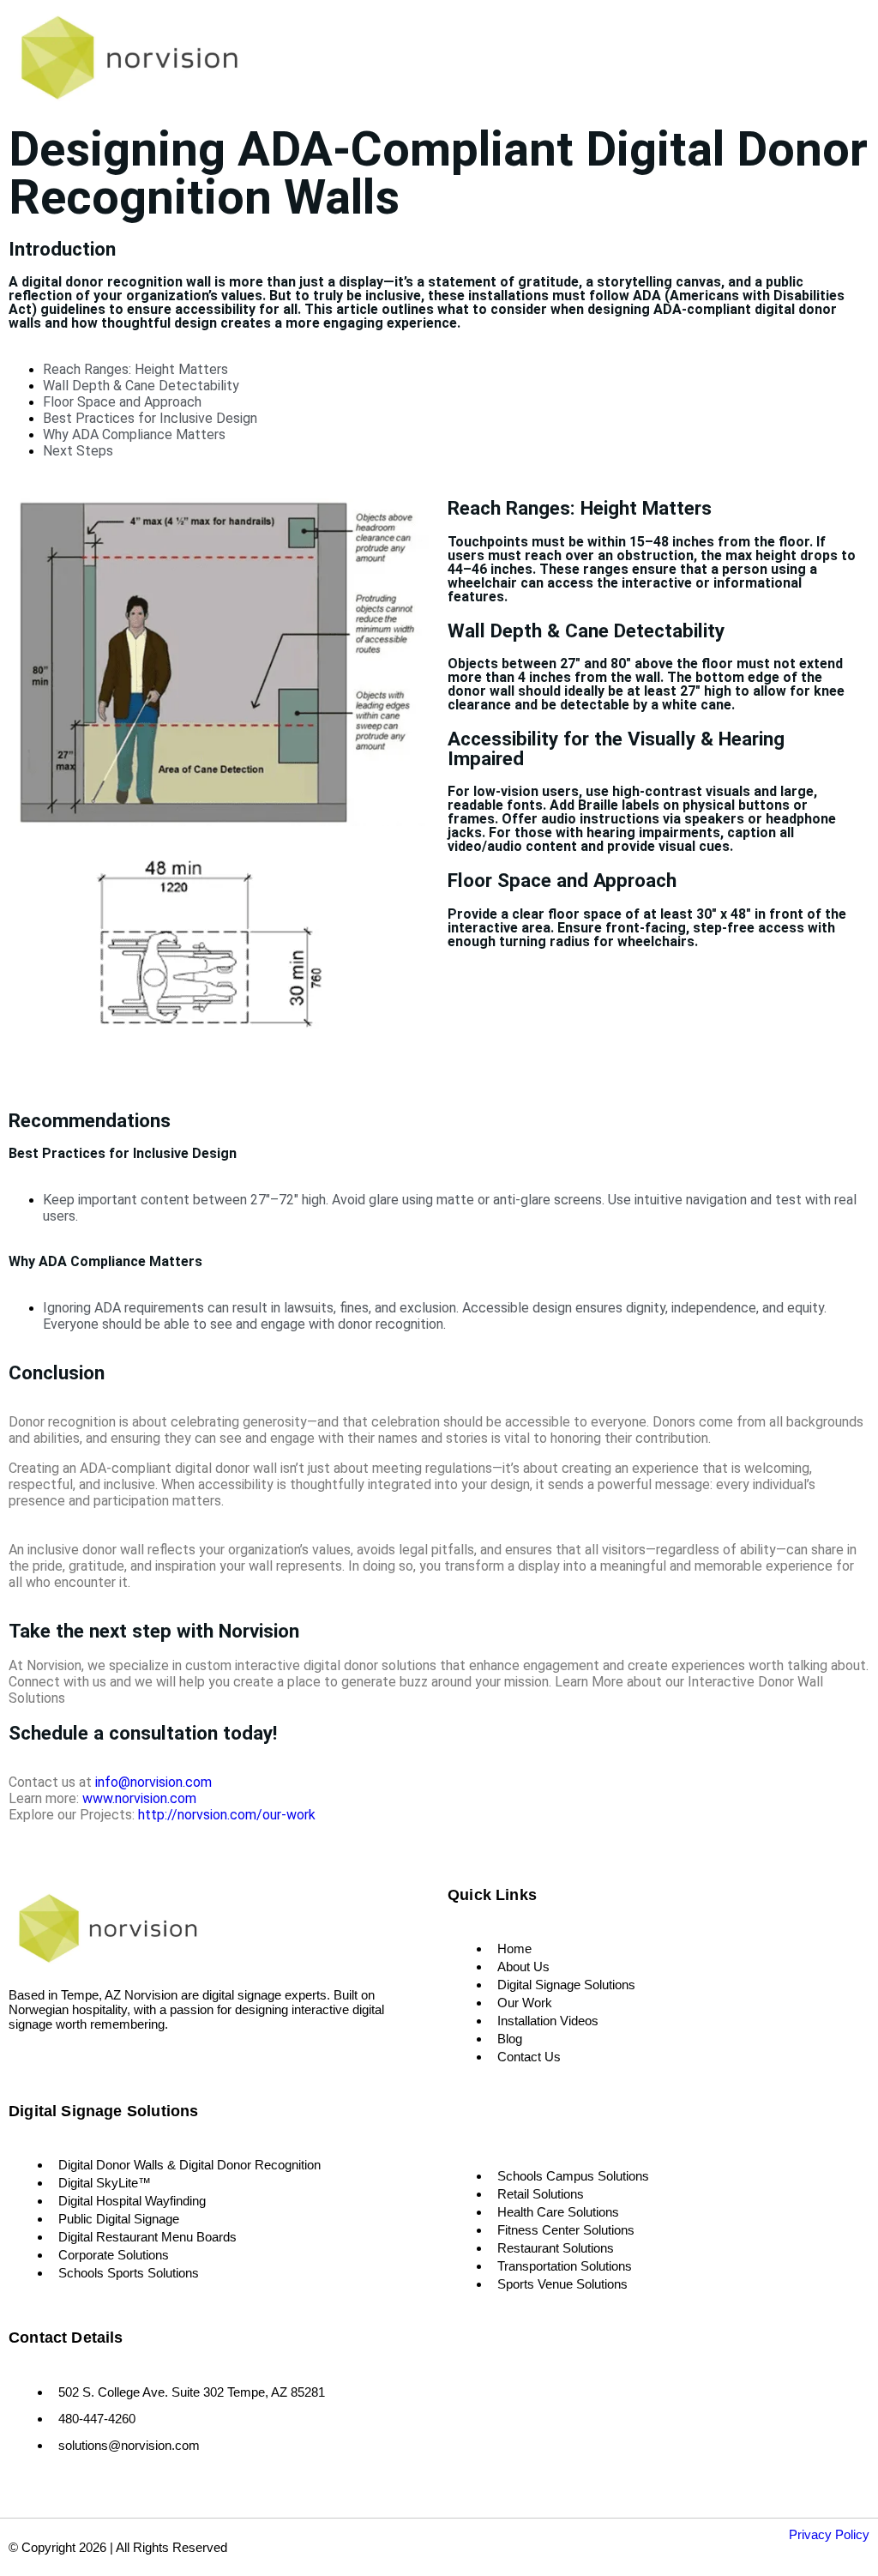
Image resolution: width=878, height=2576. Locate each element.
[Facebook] (24, 2063)
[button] (775, 62)
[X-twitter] (73, 2063)
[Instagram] (48, 2063)
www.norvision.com (139, 1798)
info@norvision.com (153, 1782)
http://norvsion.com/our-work (227, 1815)
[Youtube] (99, 2063)
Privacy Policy (829, 2534)
